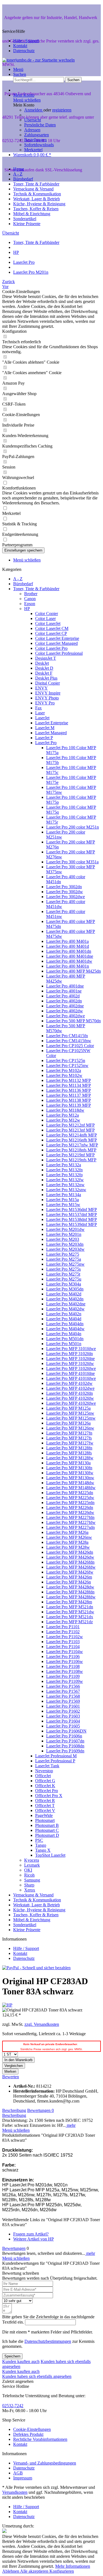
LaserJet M (45, 728)
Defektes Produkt (28, 2434)
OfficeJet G (45, 1781)
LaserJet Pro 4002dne (65, 1006)
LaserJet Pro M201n (64, 1234)
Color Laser (45, 618)
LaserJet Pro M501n (64, 1344)
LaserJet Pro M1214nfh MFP (72, 1135)
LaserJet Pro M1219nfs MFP (71, 1160)
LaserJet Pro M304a (64, 1284)
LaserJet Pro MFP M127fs (69, 1438)
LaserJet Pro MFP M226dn (70, 1507)
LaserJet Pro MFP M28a (67, 1542)
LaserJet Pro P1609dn (65, 1751)
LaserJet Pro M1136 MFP (69, 1090)
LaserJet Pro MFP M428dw (70, 1587)
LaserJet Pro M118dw (65, 1110)
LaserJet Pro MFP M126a (68, 1423)
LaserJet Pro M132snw (66, 1190)
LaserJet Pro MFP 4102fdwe (71, 1403)
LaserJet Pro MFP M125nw (70, 1413)
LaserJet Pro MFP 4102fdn (69, 1393)
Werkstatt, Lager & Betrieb (37, 1905)
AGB (18, 2473)
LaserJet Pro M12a (62, 1115)
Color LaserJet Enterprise (57, 638)
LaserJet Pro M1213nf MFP (70, 1130)
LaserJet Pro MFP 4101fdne (70, 1373)
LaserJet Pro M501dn (65, 1339)
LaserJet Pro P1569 (63, 1701)
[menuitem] (57, 70)
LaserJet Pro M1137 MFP (69, 1095)
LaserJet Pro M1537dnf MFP (72, 1214)
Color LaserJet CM (52, 628)
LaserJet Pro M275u (64, 1279)
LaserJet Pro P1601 (63, 1706)
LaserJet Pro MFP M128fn (69, 1448)
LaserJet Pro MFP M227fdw (71, 1522)
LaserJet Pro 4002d (63, 996)
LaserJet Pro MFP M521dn (70, 1607)
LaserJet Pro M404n (64, 1334)
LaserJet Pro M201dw (65, 1229)
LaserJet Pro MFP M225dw (70, 1498)
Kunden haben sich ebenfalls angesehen (37, 2376)
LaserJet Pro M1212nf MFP (70, 1125)
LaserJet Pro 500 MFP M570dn (73, 1021)
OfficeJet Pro (47, 1791)
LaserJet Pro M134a (64, 1195)
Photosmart (45, 1820)
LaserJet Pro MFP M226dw (70, 1512)
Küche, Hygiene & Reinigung (39, 1910)
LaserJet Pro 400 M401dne (70, 956)
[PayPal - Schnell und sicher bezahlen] (36, 1968)
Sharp (29, 1885)
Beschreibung (14, 2110)
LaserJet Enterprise (52, 723)
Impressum (23, 2478)
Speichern (12, 2356)
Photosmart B (47, 1825)
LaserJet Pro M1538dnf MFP (72, 1219)
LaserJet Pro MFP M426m (69, 1577)
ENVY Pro (45, 703)
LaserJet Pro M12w (63, 1120)
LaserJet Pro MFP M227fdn (70, 1517)
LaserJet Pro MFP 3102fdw (70, 1363)
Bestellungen (35, 140)
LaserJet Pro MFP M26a (67, 1532)
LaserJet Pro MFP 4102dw (69, 1383)
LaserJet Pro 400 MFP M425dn (73, 971)
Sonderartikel (25, 1925)
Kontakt (20, 46)
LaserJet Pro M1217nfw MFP (72, 1145)
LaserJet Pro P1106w (65, 1661)
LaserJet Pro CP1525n (66, 1061)
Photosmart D (47, 1835)
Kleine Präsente (27, 1930)
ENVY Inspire (48, 693)
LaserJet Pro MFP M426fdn (70, 1562)
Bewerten (11, 2077)
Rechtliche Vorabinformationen (40, 2439)
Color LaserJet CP (51, 633)
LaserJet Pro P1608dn (65, 1746)
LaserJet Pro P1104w (65, 1652)
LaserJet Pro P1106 (63, 1656)
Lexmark (32, 1865)
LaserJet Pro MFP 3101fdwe (71, 1349)
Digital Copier (48, 683)
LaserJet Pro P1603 (63, 1716)
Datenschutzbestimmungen (48, 2341)
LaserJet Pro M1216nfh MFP (72, 1140)
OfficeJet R (45, 1801)
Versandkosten (15, 2492)
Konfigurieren (62, 2571)
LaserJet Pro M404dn (65, 1324)
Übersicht (33, 120)
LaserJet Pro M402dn (65, 1299)
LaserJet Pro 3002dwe (66, 897)
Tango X (43, 1850)
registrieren (62, 110)
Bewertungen (41, 2110)
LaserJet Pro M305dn (65, 1289)
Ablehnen (11, 2571)
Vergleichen (14, 2066)
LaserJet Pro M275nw (65, 1264)
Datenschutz (24, 51)
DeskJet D (44, 668)
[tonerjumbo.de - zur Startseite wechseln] (38, 60)
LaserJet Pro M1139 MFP (69, 1105)
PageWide (44, 1815)
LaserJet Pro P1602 (63, 1711)
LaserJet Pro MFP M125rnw (71, 1418)
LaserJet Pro (46, 743)
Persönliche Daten (40, 125)
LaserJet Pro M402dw (65, 1309)
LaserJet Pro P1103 (63, 1642)
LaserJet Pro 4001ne (64, 991)
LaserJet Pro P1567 (63, 1691)
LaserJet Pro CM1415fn (67, 1036)
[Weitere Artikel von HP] (7, 2005)
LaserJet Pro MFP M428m (69, 1602)
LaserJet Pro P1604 (63, 1721)
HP (27, 609)
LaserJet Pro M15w (63, 1205)
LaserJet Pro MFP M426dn (70, 1552)
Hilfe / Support (26, 41)
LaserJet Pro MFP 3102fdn (69, 1354)
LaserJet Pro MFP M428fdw (71, 1597)
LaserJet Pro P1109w (65, 1681)
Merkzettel (33, 150)
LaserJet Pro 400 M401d (68, 946)
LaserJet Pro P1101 (63, 1627)
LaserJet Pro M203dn (65, 1244)
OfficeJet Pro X (49, 1796)
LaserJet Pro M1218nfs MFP (71, 1150)
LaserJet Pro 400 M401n (68, 966)
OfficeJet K (45, 1786)
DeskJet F (44, 673)
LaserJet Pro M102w (64, 1075)
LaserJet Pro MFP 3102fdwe (71, 1368)
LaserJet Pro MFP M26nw (69, 1537)
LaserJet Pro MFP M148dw (70, 1483)
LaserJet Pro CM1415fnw (69, 1041)
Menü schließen (27, 100)
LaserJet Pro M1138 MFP (69, 1100)
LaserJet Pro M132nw (65, 1185)
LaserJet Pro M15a (62, 1200)
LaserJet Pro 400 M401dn (69, 951)
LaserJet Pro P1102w (65, 1637)
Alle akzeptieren (35, 2571)
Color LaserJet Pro (51, 648)
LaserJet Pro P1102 (63, 1632)
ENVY (41, 688)
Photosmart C (47, 1830)
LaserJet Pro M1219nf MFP (70, 1155)
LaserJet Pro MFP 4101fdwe (71, 1378)
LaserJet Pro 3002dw (65, 892)
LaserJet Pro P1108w (65, 1671)
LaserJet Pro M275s (63, 1269)
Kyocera (32, 1860)
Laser (40, 713)
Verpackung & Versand (33, 1895)
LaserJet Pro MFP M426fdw (71, 1567)
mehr (71, 2125)
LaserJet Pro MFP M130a (68, 1463)
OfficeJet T (45, 1805)
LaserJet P (44, 738)
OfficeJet (43, 1776)
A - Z (18, 579)
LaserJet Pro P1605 (63, 1726)
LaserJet (42, 718)
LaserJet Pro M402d (64, 1294)
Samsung (32, 1880)
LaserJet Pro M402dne (66, 1304)
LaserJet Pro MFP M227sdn (70, 1527)
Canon (30, 599)
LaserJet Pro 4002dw (65, 1011)
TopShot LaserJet (50, 1855)
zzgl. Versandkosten (42, 2024)
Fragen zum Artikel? (31, 2234)
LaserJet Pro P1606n (64, 1736)
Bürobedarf (23, 584)
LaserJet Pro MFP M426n (69, 1582)
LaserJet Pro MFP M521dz (69, 1622)
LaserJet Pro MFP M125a (68, 1408)
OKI (28, 1870)
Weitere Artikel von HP (34, 2239)
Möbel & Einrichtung (32, 1920)
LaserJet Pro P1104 (63, 1647)
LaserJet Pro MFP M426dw (70, 1557)
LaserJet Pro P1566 (63, 1686)
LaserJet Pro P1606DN (66, 1731)
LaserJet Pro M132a (64, 1165)
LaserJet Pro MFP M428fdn (70, 1592)
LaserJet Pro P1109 (63, 1676)
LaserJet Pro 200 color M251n (73, 827)
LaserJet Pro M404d (64, 1319)
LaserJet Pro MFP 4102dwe (70, 1388)
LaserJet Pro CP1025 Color (70, 1046)
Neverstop (44, 1771)
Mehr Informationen (73, 2566)
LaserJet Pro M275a (64, 1259)
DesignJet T (46, 658)
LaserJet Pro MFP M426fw (70, 1572)
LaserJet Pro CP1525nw (67, 1065)
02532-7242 (13, 2406)
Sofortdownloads (39, 145)
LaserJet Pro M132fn (64, 1170)
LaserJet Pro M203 (63, 1239)
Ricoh (29, 1875)
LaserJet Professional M (56, 1756)
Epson (30, 604)
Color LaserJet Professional (59, 653)
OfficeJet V (45, 1810)
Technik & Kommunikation (37, 1900)
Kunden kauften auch (21, 2361)
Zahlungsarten (37, 135)
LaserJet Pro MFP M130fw (70, 1473)
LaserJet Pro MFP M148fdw (71, 1488)
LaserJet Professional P (55, 1761)
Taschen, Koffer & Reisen (36, 1915)
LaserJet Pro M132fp (64, 1175)
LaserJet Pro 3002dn (64, 887)
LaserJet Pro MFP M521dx (70, 1617)
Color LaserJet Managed (56, 643)
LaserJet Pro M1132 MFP (69, 1080)
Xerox (30, 1890)
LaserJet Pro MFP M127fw (70, 1443)
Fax (38, 708)
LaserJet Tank (47, 1766)
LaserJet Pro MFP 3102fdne (70, 1358)
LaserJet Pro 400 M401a (67, 941)
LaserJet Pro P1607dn (65, 1741)
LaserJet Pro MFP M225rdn (70, 1503)
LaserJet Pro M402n (64, 1314)
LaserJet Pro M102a (64, 1070)
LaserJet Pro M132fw (65, 1180)
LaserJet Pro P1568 (63, 1696)
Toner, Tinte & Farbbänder (36, 589)
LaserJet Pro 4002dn (64, 1001)
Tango (41, 1845)
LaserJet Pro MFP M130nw (70, 1478)
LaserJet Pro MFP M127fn (69, 1433)
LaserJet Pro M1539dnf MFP (72, 1224)
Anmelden (34, 110)
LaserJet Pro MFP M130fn (69, 1468)
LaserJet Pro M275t (63, 1274)
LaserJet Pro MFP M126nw (70, 1428)
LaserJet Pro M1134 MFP (69, 1085)
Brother (31, 594)
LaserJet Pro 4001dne (65, 986)
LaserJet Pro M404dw (65, 1329)
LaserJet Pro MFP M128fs (69, 1453)
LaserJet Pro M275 (63, 1254)
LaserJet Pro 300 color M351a (72, 862)
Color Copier (47, 614)
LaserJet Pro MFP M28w (68, 1547)
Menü (18, 69)
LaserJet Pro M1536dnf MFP (72, 1210)
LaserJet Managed (51, 733)
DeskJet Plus (46, 678)
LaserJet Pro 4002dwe (66, 1016)
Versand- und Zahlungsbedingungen (45, 2463)
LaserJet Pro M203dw (65, 1249)
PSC (39, 1840)
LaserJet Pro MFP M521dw (70, 1612)
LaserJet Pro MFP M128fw (70, 1458)
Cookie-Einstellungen (32, 2429)
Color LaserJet (48, 623)
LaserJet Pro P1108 (63, 1666)
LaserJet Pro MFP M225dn (70, 1493)
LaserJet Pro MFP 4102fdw (70, 1398)
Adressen (32, 130)
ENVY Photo (47, 698)
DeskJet (42, 663)
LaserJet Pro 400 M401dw (69, 961)
